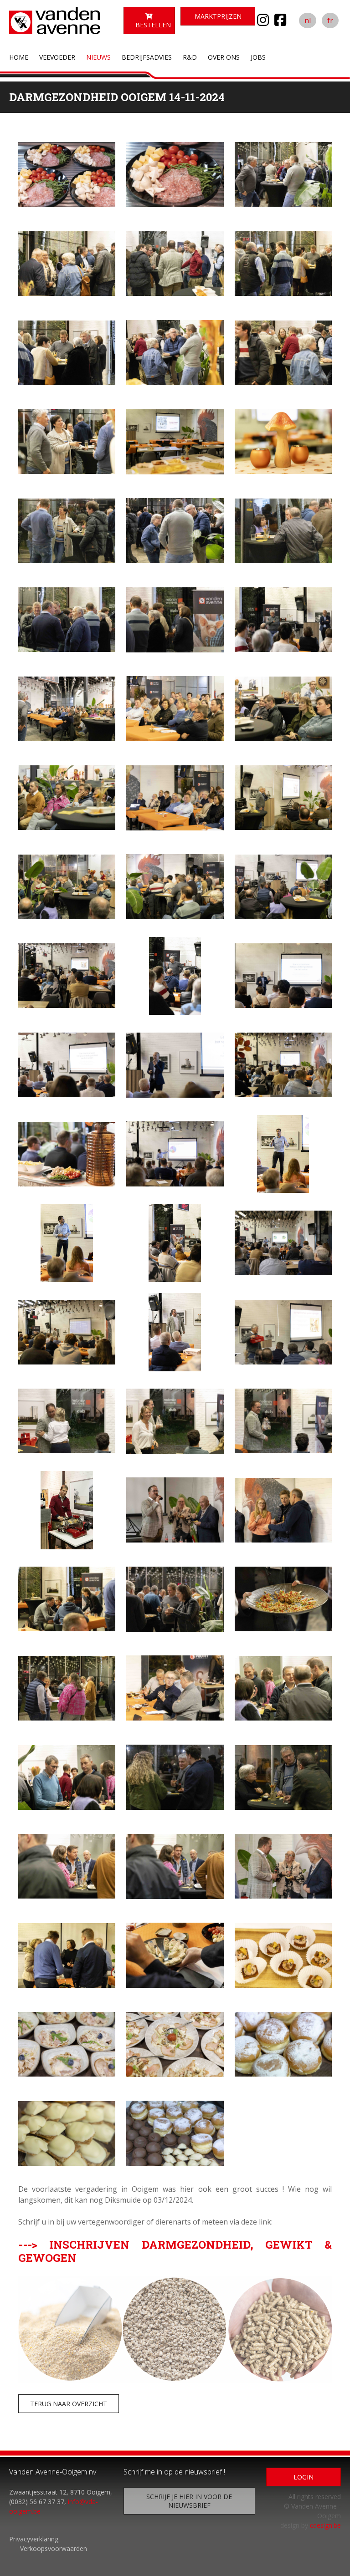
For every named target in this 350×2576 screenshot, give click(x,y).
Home (19, 57)
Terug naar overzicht (69, 2404)
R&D (190, 57)
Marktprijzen (218, 16)
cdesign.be (325, 2525)
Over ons (224, 57)
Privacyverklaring (34, 2539)
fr (330, 20)
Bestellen (153, 25)
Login (304, 2477)
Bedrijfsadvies (147, 57)
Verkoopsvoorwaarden (54, 2548)
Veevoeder (57, 57)
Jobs (258, 57)
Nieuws (98, 57)
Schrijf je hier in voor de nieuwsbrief (189, 2501)
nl (308, 20)
